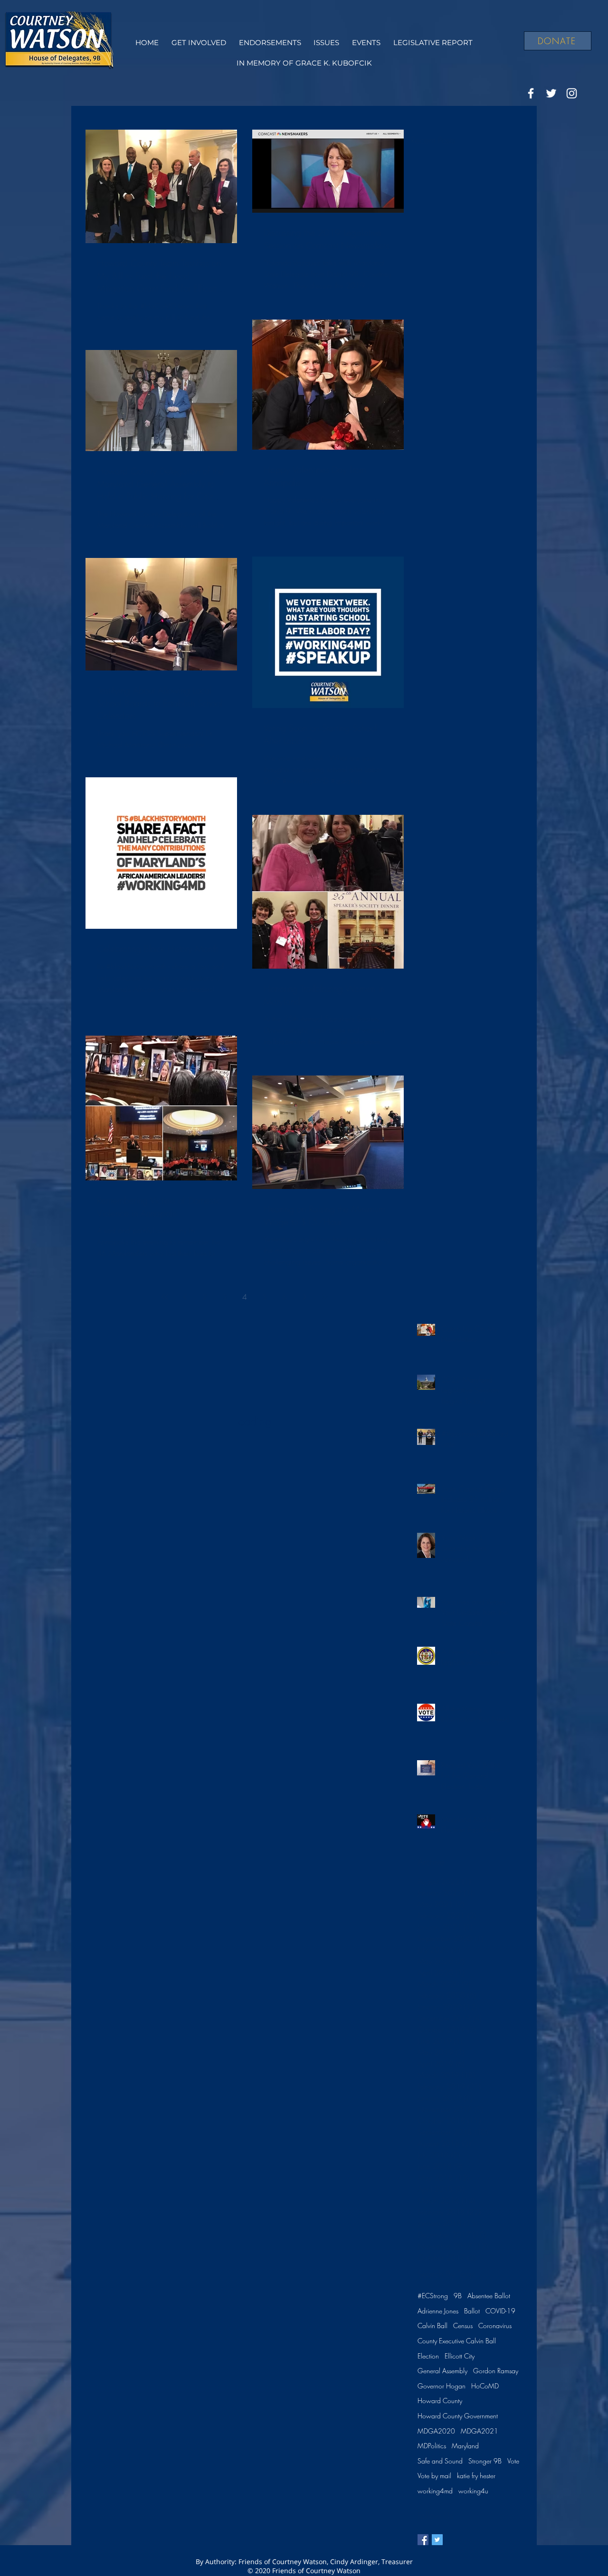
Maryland (465, 2446)
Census (463, 2326)
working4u (473, 2491)
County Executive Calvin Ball (457, 2341)
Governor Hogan (442, 2386)
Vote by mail (434, 2476)
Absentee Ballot (489, 2296)
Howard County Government (458, 2416)
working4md (435, 2491)
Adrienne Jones (438, 2311)
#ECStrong (433, 2296)
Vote (513, 2461)
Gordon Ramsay (496, 2371)
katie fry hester (476, 2476)
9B (458, 2296)
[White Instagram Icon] (572, 93)
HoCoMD (485, 2386)
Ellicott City (460, 2356)
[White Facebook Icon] (531, 93)
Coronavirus (495, 2326)
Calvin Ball (432, 2326)
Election (428, 2356)
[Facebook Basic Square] (423, 2540)
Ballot (472, 2311)
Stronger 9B (485, 2461)
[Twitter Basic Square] (437, 2540)
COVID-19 (500, 2311)
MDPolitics (432, 2446)
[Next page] (304, 1297)
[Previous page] (185, 1297)
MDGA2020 (436, 2431)
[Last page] (324, 1297)
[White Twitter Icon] (551, 93)
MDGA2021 (480, 2431)
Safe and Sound (440, 2461)
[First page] (165, 1297)
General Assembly (442, 2371)
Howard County (440, 2401)
